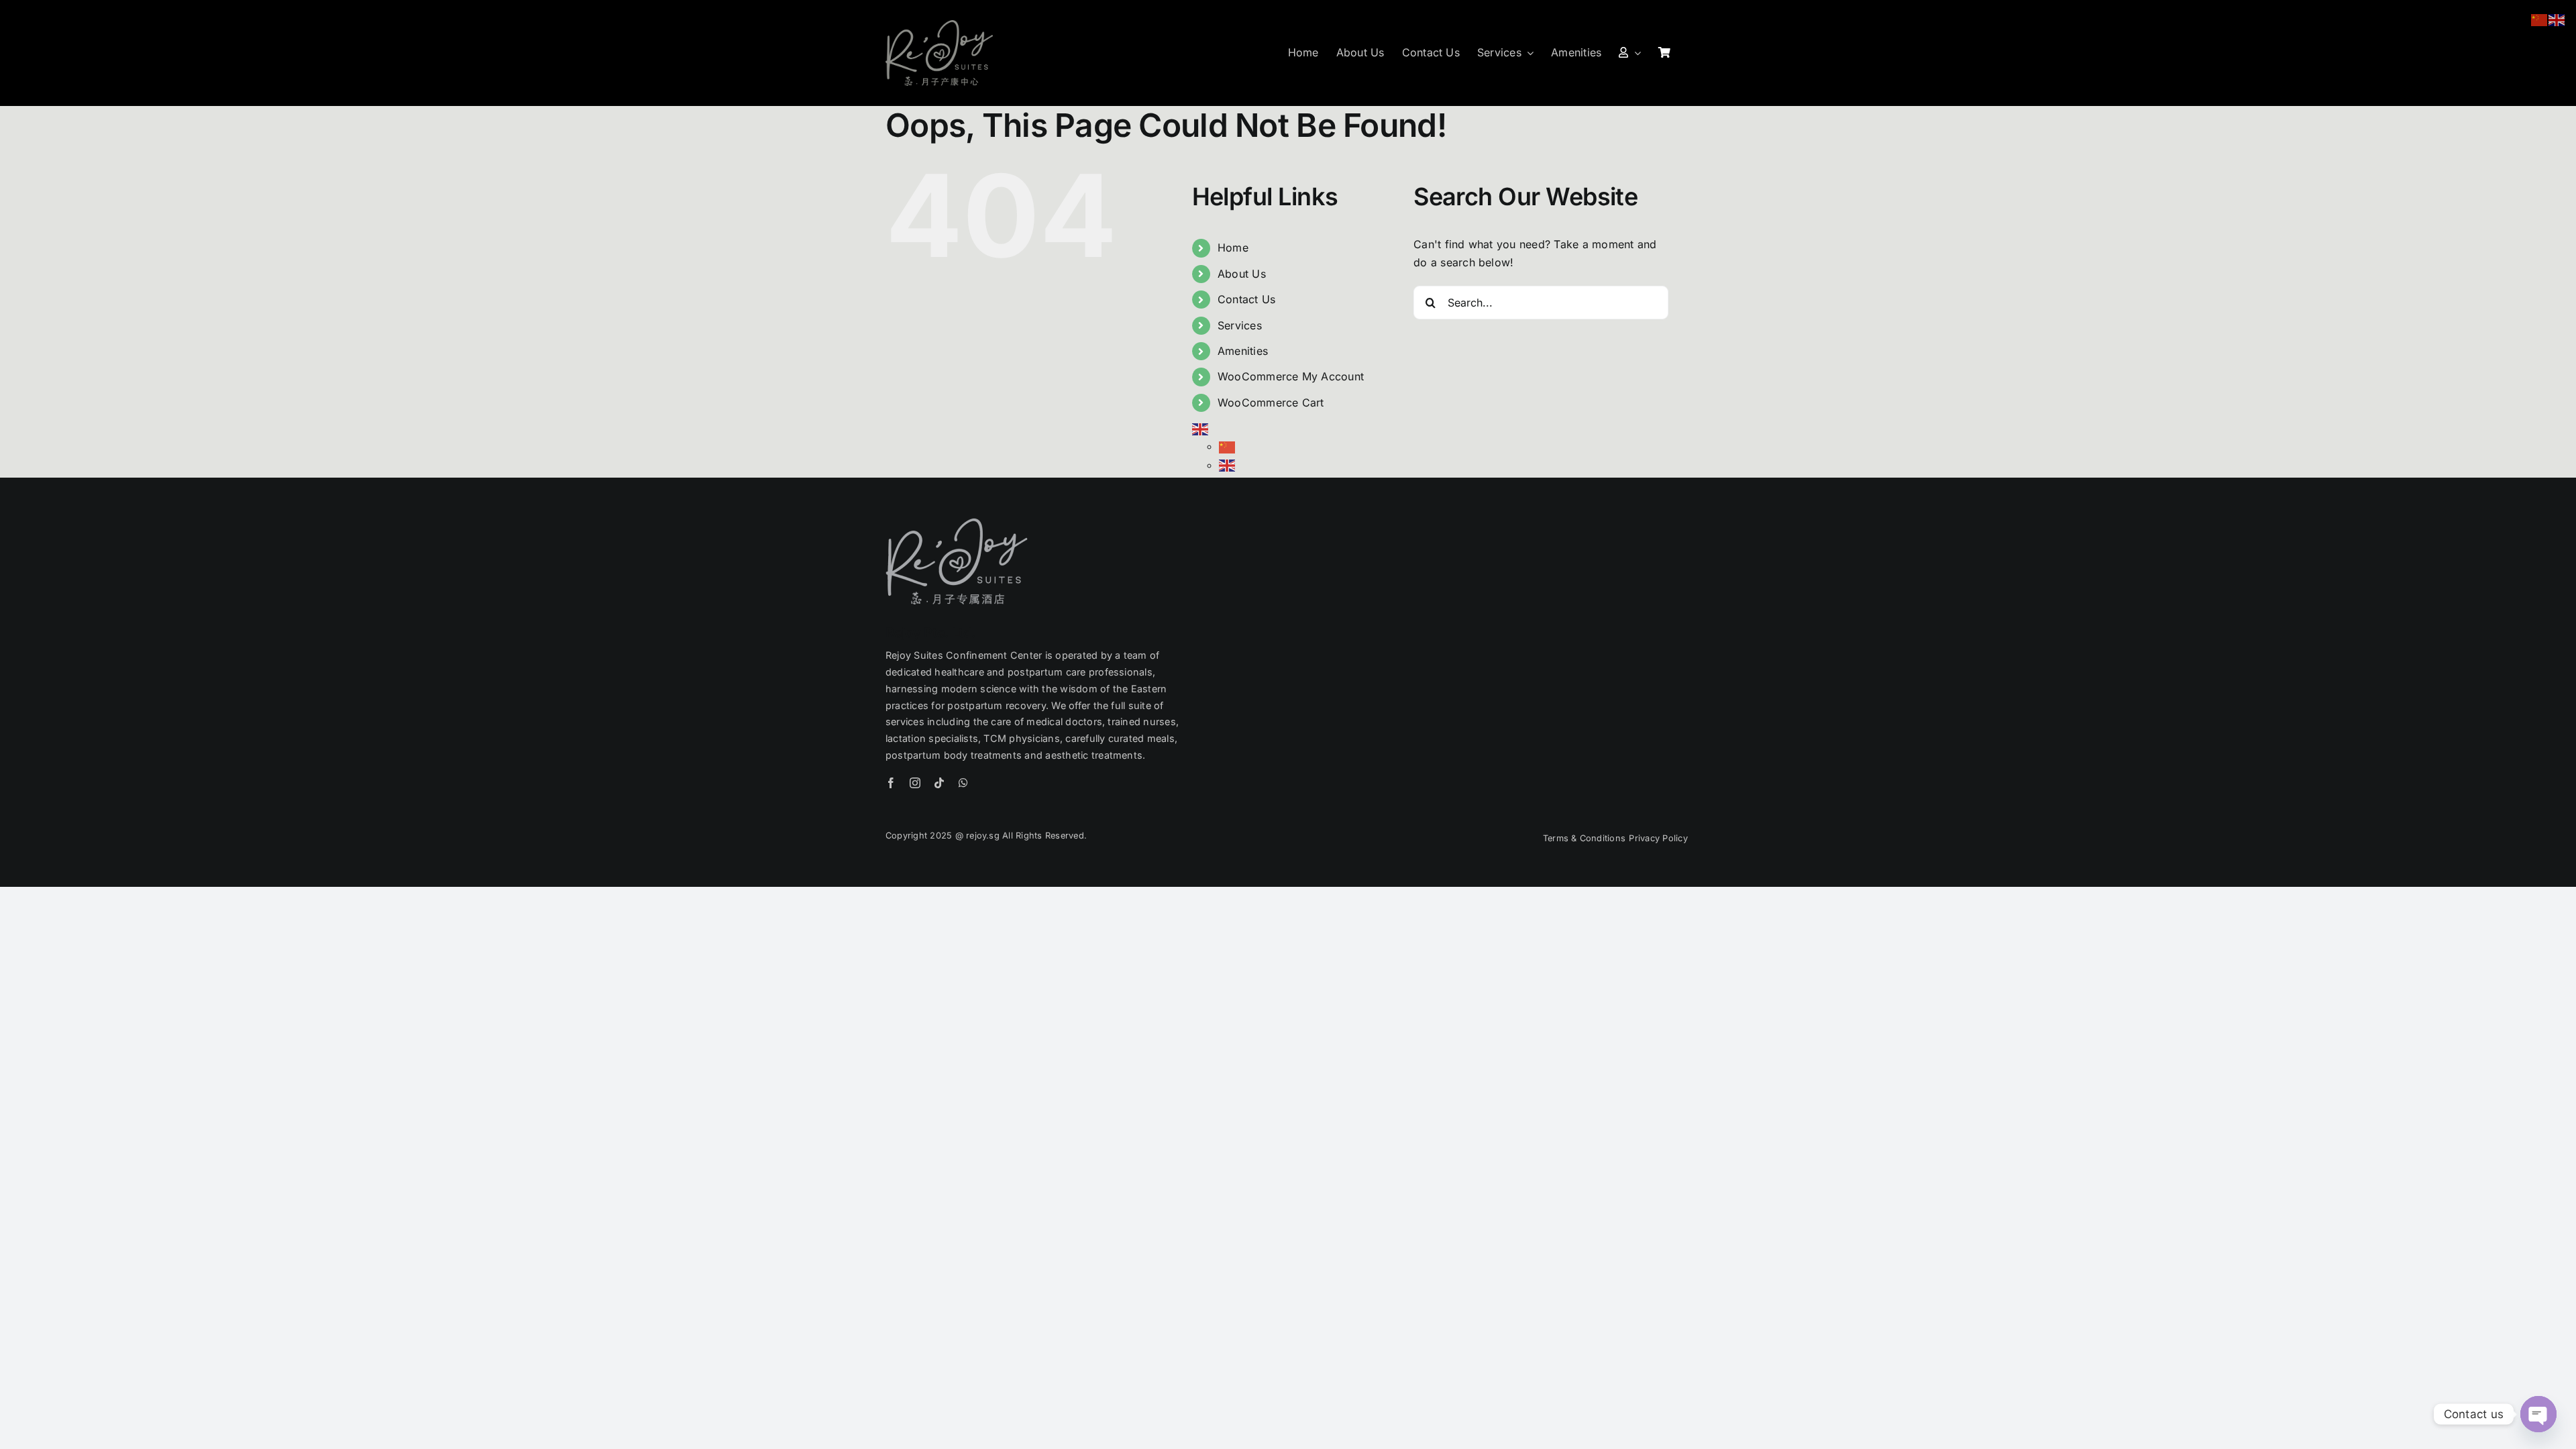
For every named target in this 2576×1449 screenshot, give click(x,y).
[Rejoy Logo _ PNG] (939, 25)
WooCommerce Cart (1271, 402)
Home (1233, 248)
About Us (1242, 274)
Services (1240, 325)
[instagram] (915, 783)
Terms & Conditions (1584, 838)
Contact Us (1246, 299)
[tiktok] (939, 783)
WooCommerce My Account (1291, 376)
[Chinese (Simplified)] (1228, 446)
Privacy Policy (1660, 838)
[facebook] (891, 783)
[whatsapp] (963, 783)
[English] (1201, 428)
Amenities (1243, 351)
